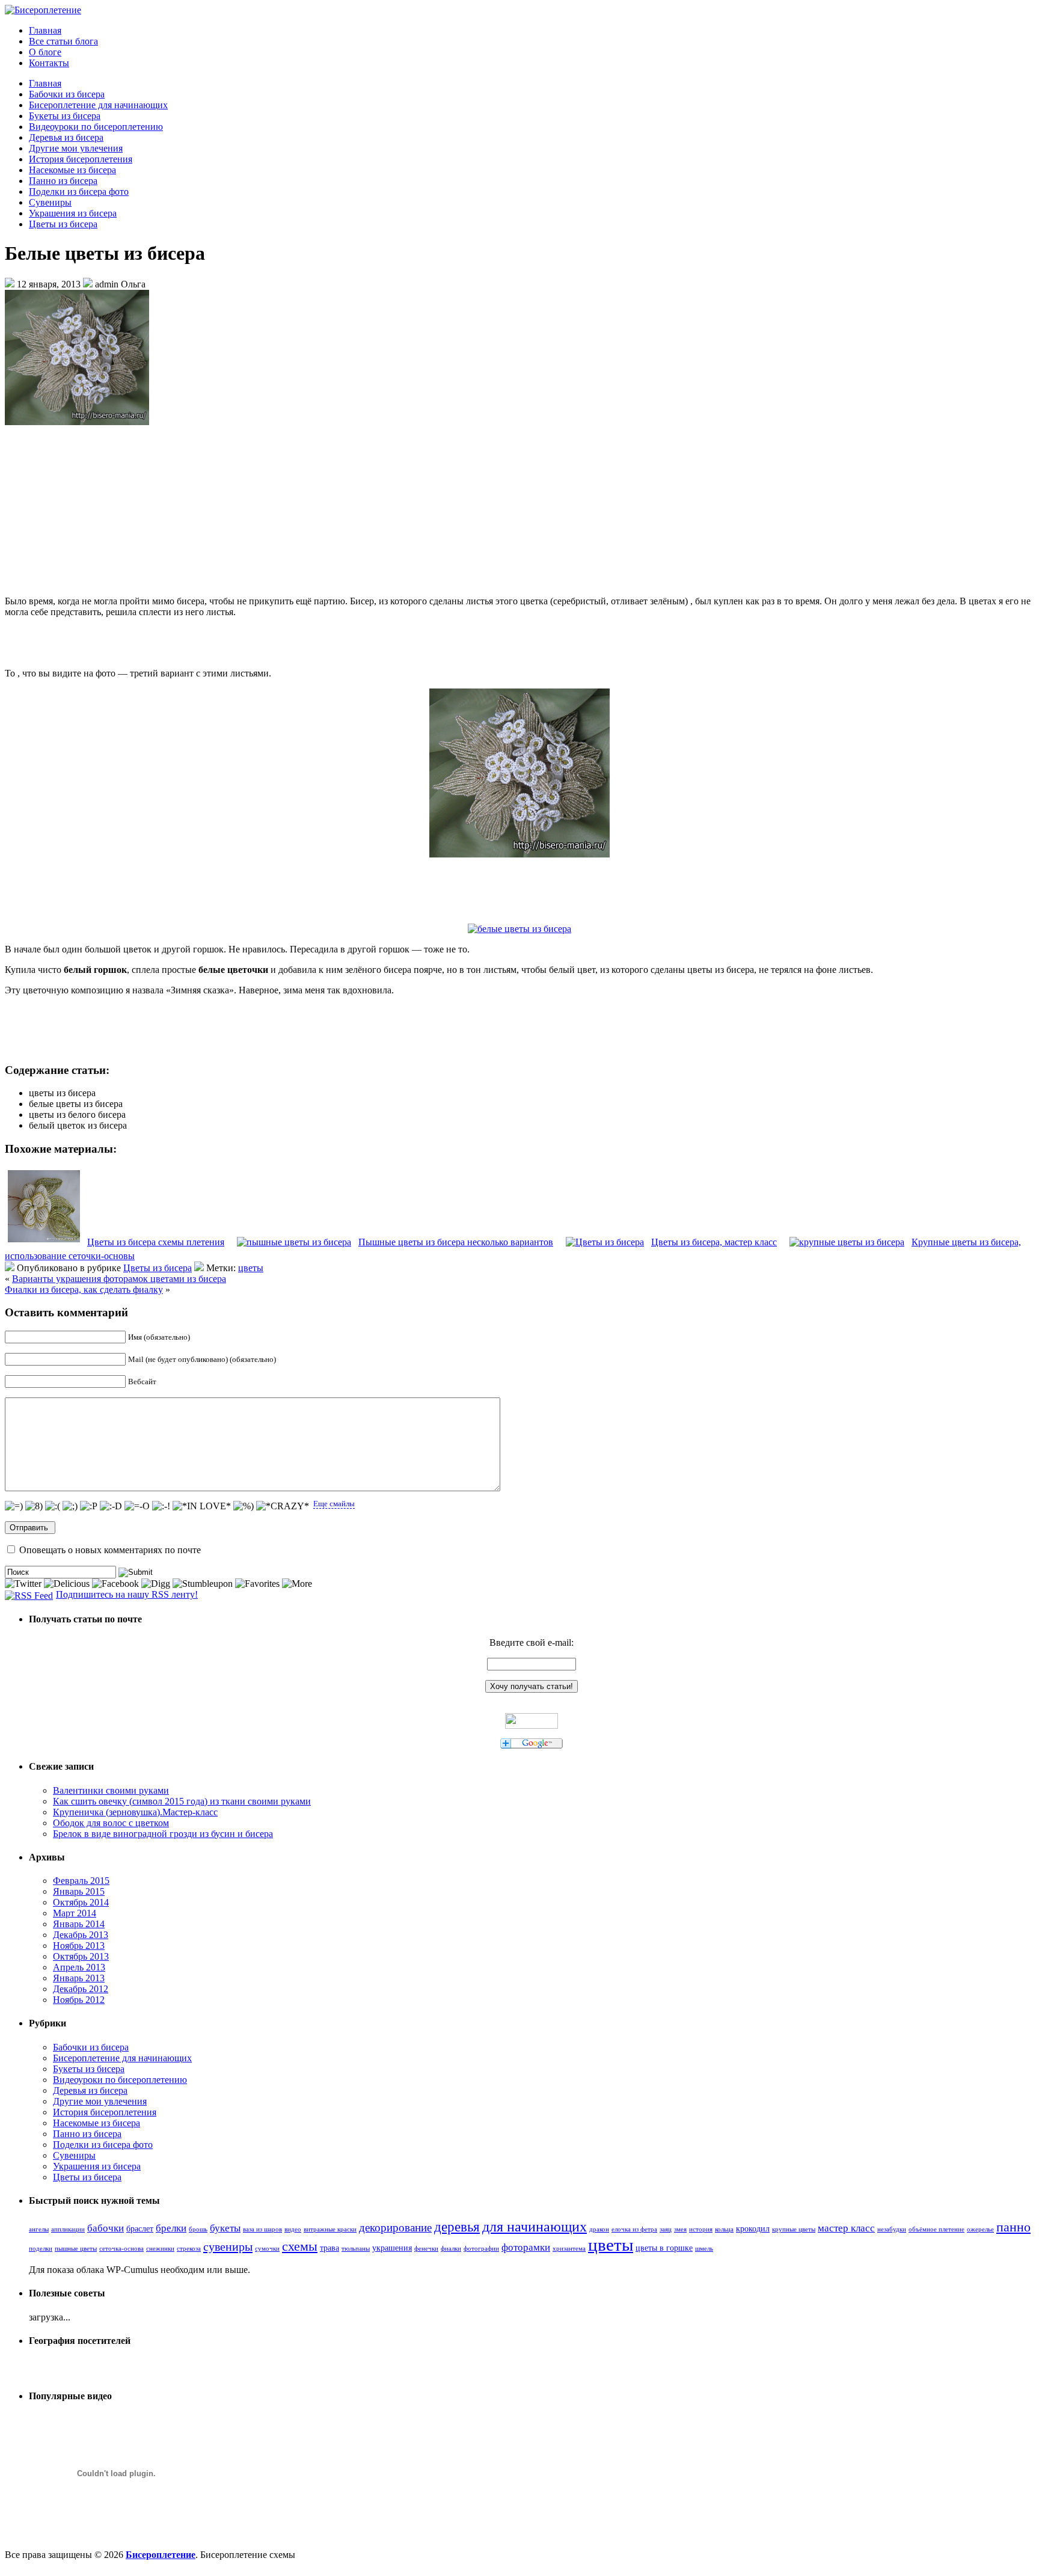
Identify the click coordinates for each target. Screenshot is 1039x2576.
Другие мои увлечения (76, 148)
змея (680, 2229)
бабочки (106, 2228)
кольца (724, 2229)
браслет (140, 2228)
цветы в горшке (664, 2248)
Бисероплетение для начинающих (98, 105)
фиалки (451, 2249)
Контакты (49, 63)
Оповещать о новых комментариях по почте (110, 1550)
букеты (225, 2228)
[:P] (89, 1506)
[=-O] (137, 1506)
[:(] (53, 1506)
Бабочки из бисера (67, 94)
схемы (300, 2246)
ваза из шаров (262, 2229)
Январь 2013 (79, 1978)
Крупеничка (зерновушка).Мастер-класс (135, 1812)
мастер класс (846, 2228)
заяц (666, 2229)
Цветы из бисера (63, 224)
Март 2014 (75, 1913)
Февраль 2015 (81, 1881)
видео (293, 2229)
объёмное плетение (936, 2229)
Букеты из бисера (65, 116)
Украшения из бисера (73, 213)
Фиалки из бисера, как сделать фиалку (84, 1290)
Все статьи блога (63, 41)
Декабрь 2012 (81, 1989)
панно (1013, 2227)
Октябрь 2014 (81, 1902)
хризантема (569, 2249)
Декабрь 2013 (81, 1935)
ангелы (39, 2229)
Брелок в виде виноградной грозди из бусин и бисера (163, 1834)
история (701, 2229)
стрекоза (189, 2249)
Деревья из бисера (66, 137)
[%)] (244, 1506)
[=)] (14, 1506)
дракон (599, 2229)
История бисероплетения (81, 159)
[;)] (70, 1506)
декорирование (395, 2228)
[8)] (34, 1506)
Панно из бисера (63, 181)
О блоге (45, 52)
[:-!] (161, 1506)
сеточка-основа (121, 2249)
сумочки (267, 2249)
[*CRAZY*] (283, 1506)
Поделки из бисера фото (79, 192)
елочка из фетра (634, 2229)
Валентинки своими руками (111, 1790)
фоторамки (526, 2247)
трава (329, 2248)
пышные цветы (76, 2249)
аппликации (68, 2229)
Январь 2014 (79, 1924)
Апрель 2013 (79, 1967)
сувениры (228, 2246)
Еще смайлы (334, 1504)
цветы (251, 1268)
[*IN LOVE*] (202, 1506)
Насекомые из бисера (72, 170)
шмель (704, 2249)
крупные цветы (794, 2229)
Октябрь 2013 (81, 1956)
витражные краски (330, 2229)
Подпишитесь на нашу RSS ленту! (127, 1594)
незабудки (892, 2229)
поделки (41, 2249)
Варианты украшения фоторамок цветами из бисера (119, 1279)
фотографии (481, 2249)
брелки (171, 2228)
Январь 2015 (79, 1891)
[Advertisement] (519, 511)
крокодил (753, 2228)
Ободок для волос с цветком (111, 1823)
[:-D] (111, 1506)
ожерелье (980, 2229)
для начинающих (535, 2227)
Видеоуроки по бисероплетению (96, 127)
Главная (45, 30)
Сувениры (50, 202)
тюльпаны (356, 2249)
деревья (457, 2227)
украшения (392, 2248)
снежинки (160, 2249)
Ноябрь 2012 (79, 2000)
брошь (198, 2229)
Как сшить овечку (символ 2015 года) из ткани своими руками (182, 1801)
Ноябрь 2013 (79, 1946)
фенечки (426, 2249)
